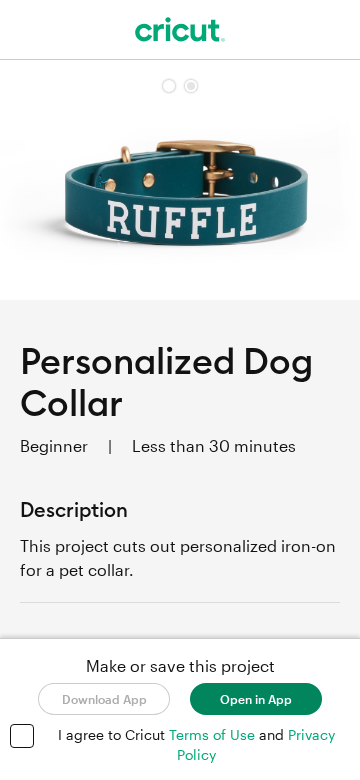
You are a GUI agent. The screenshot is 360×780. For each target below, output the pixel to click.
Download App (104, 699)
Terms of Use (214, 734)
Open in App (256, 699)
